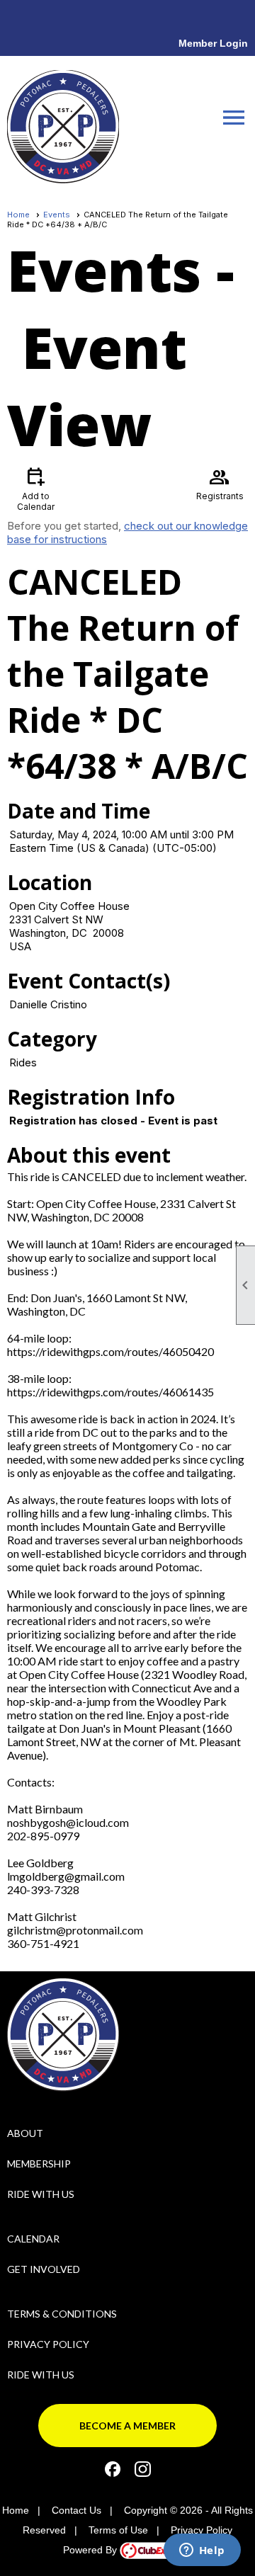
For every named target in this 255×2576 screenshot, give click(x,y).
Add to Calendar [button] (36, 488)
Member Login (213, 43)
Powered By (91, 2550)
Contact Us (76, 2510)
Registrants (220, 483)
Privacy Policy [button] (202, 2530)
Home (18, 215)
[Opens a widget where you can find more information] (202, 2551)
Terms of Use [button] (118, 2530)
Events (57, 215)
